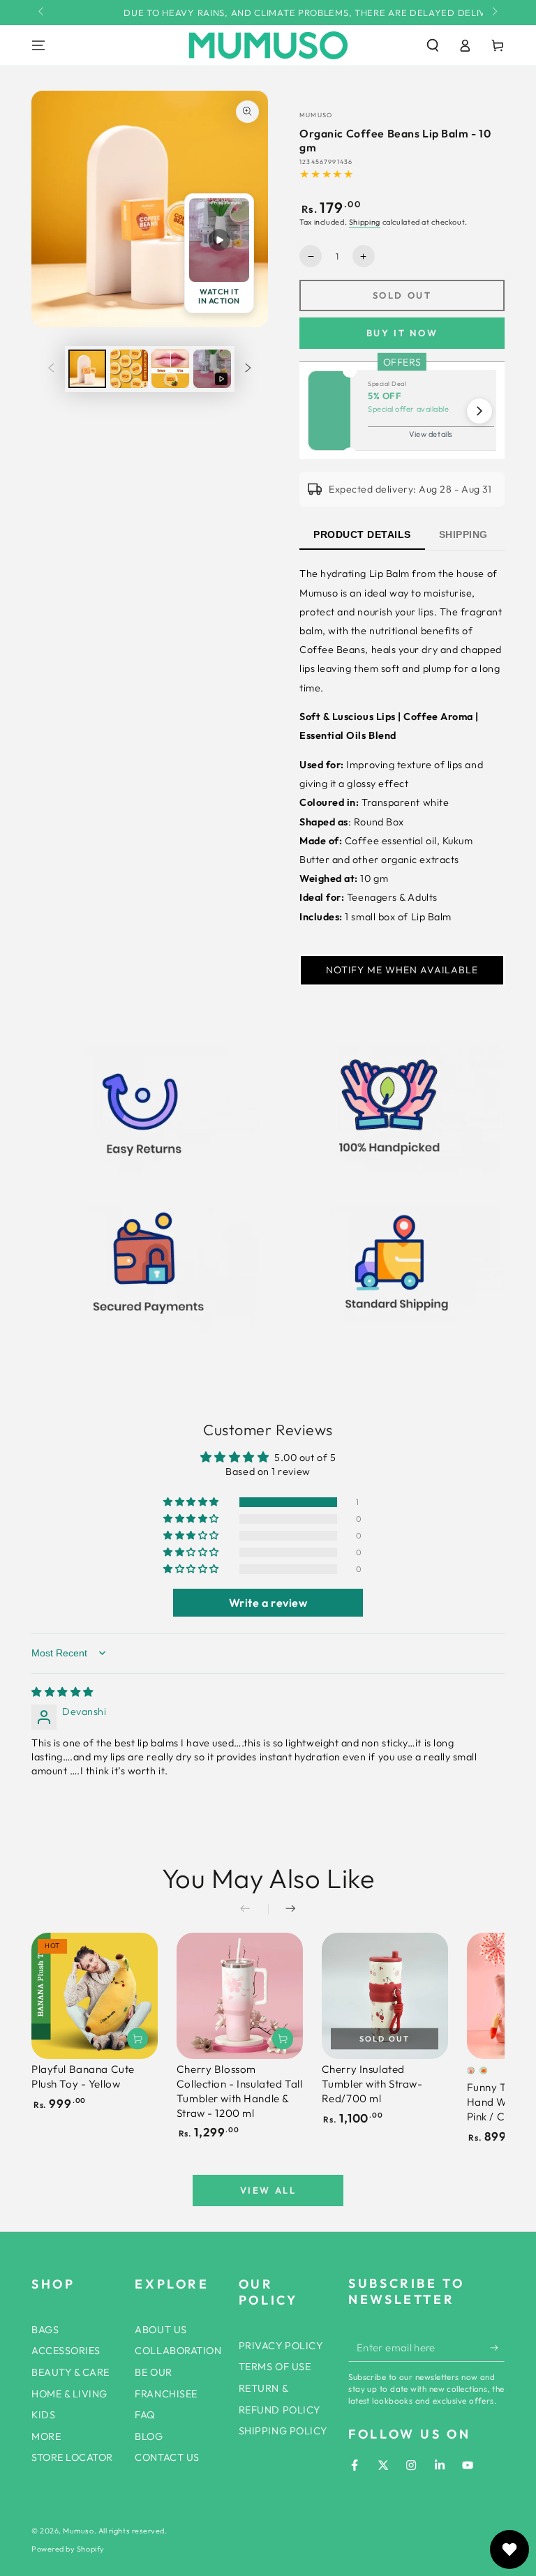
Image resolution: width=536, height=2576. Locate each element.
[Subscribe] (497, 2348)
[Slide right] (494, 13)
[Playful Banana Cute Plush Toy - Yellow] (95, 1996)
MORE (46, 2436)
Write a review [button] (268, 1603)
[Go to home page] (268, 45)
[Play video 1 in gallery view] (212, 369)
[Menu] (39, 45)
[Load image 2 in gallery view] (129, 369)
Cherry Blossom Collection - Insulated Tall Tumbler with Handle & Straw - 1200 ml (239, 2091)
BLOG (149, 2436)
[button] (432, 45)
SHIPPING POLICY (283, 2431)
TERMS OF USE (275, 2367)
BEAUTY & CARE (70, 2372)
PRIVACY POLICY (281, 2346)
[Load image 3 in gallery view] (170, 369)
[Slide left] (42, 13)
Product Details (362, 534)
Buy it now (402, 333)
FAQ (145, 2415)
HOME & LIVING (69, 2394)
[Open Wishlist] (509, 2549)
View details (431, 434)
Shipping (365, 222)
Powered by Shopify (68, 2549)
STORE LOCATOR (72, 2457)
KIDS (43, 2415)
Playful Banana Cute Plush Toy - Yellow (83, 2076)
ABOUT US (161, 2330)
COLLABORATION (178, 2351)
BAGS (45, 2330)
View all (268, 2190)
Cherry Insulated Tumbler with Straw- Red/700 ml (372, 2084)
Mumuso (78, 2531)
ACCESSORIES (66, 2351)
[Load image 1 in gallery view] (87, 369)
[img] (62, 1692)
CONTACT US (167, 2457)
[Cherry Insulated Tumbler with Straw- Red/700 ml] (385, 1996)
